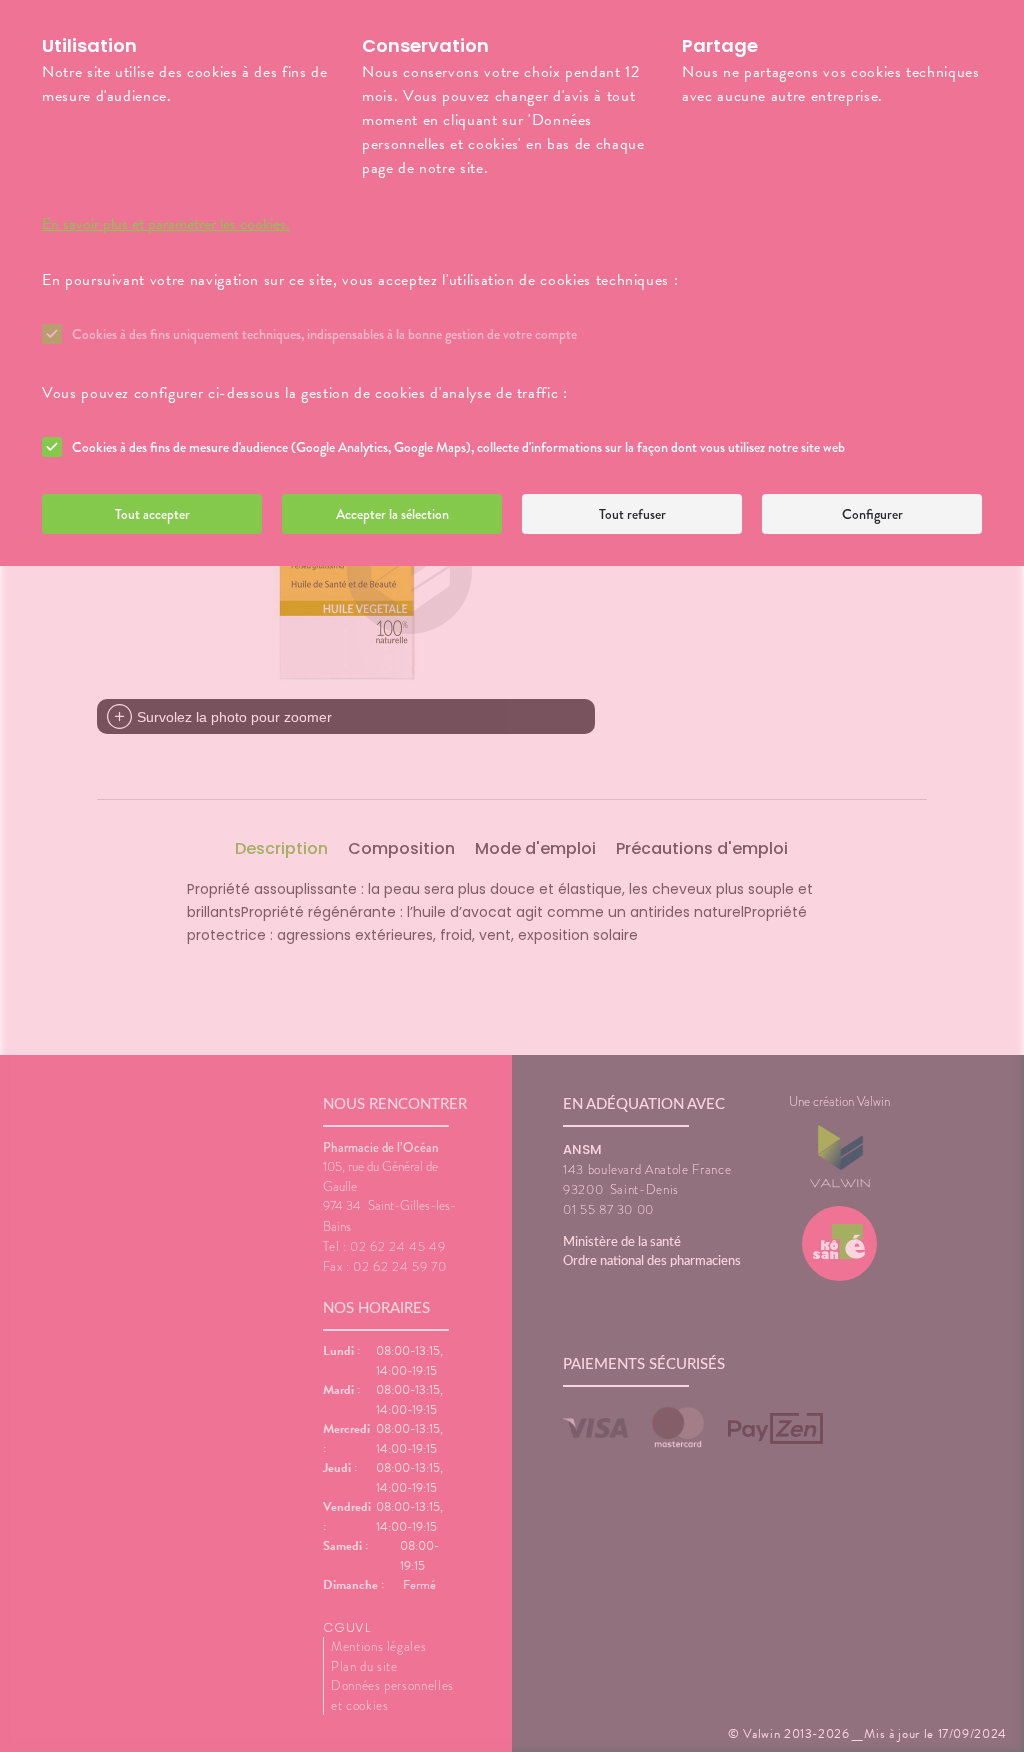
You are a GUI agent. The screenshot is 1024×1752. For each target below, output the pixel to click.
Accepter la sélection (392, 514)
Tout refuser (632, 514)
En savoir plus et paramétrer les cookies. (166, 224)
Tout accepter (152, 514)
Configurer (872, 514)
